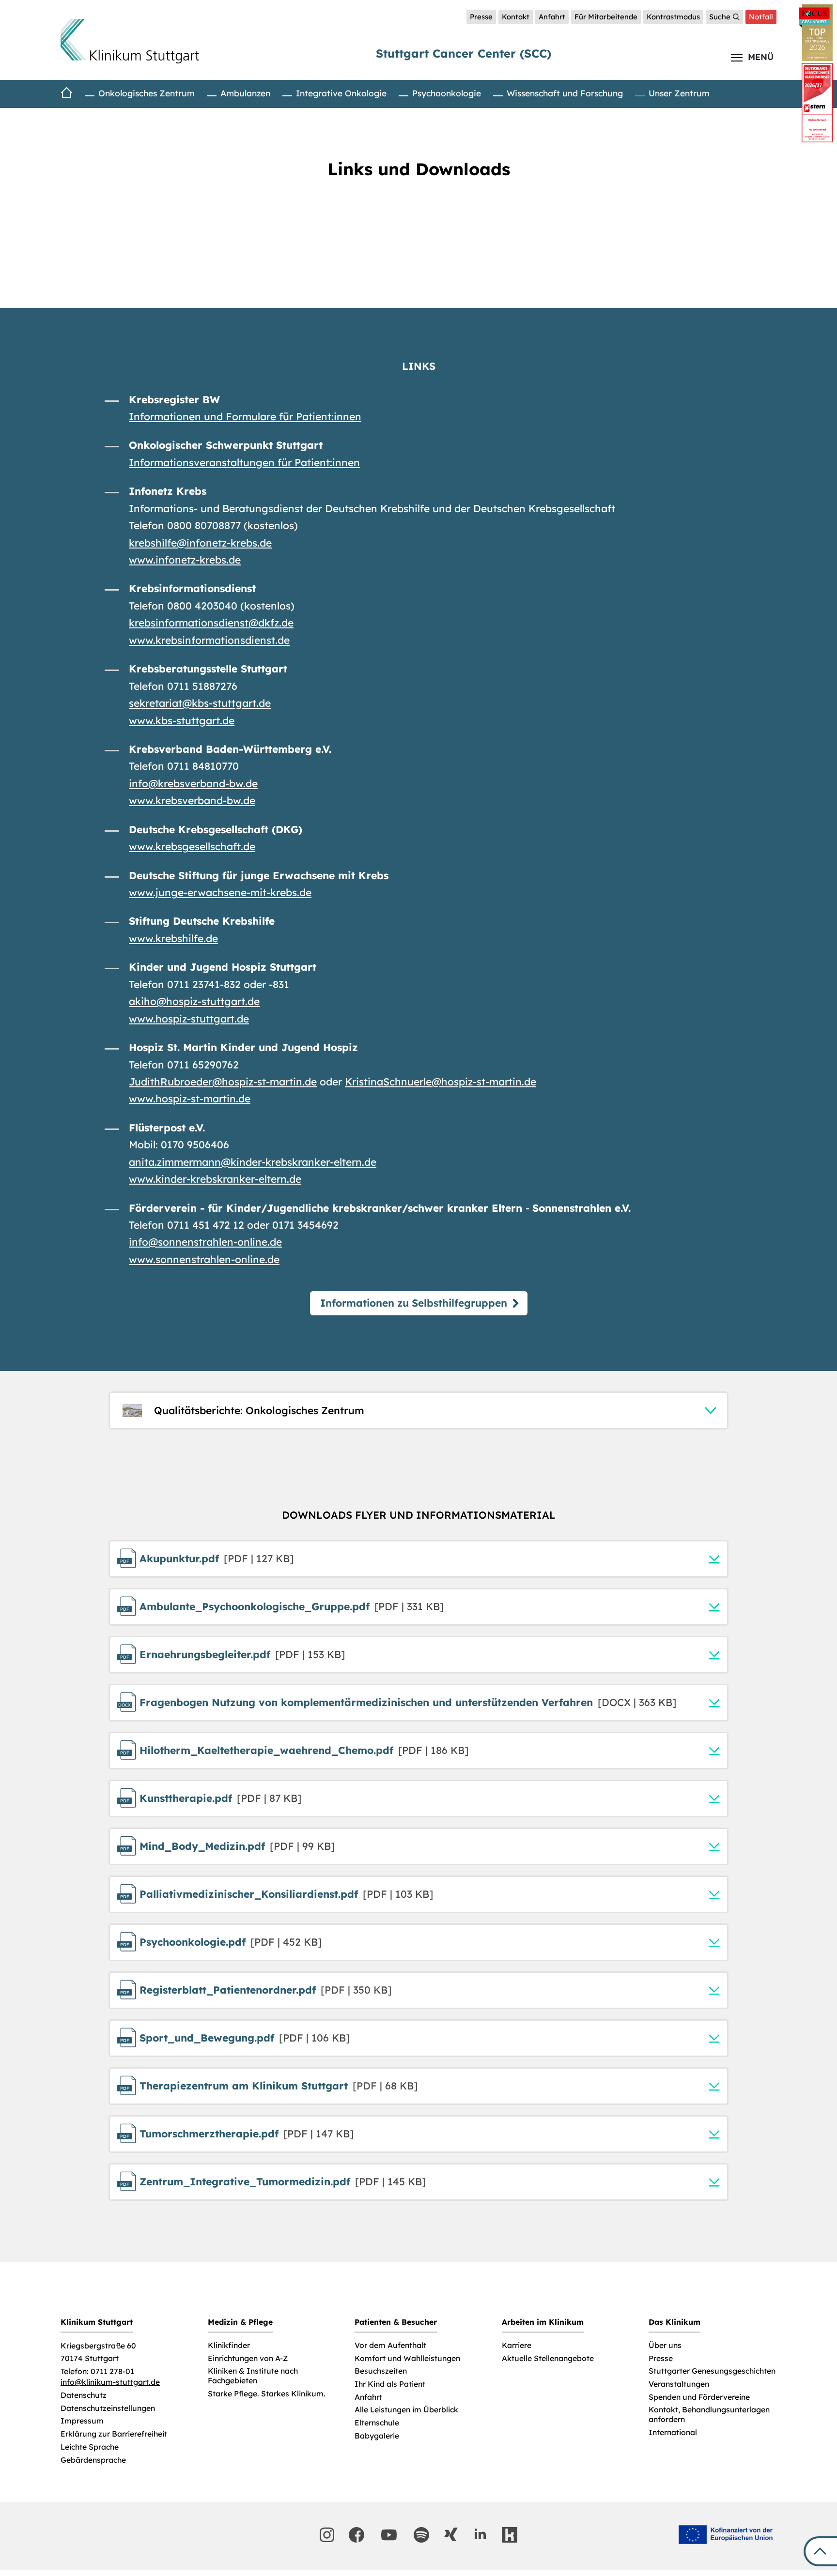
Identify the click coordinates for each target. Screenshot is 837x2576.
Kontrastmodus (673, 17)
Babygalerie (377, 2436)
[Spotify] (421, 2535)
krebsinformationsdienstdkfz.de (211, 623)
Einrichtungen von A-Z (248, 2358)
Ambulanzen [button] (245, 93)
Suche (720, 17)
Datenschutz (84, 2395)
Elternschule (377, 2423)
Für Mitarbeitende (606, 17)
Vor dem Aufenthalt (390, 2345)
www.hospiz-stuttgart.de (189, 1019)
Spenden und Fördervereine (699, 2397)
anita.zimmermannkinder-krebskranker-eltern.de (253, 1162)
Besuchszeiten (381, 2371)
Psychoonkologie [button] (447, 93)
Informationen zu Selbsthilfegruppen (414, 1303)
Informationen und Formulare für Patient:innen (245, 416)
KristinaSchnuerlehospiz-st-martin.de (441, 1082)
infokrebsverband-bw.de (193, 783)
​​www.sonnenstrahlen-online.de (204, 1259)
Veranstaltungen (679, 2384)
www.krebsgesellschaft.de (192, 846)
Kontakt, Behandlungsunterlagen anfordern (709, 2415)
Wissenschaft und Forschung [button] (565, 93)
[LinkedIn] (480, 2534)
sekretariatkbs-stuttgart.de (200, 703)
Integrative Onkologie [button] (341, 93)
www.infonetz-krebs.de (185, 560)
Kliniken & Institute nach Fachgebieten (253, 2376)
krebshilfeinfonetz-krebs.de (200, 543)
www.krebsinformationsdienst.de (209, 640)
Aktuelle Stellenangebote (548, 2358)
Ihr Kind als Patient (390, 2384)
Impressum (82, 2421)
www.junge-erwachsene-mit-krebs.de (220, 892)
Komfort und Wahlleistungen (407, 2358)
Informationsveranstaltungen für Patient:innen (244, 462)
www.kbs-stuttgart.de (182, 720)
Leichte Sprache (90, 2447)
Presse (481, 17)
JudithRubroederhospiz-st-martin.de (223, 1082)
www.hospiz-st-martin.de (190, 1098)
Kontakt (516, 17)
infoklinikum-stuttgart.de (110, 2382)
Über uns (665, 2345)
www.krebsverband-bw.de (192, 800)
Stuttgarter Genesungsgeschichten (712, 2371)
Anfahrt (552, 17)
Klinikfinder (229, 2345)
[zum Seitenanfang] (820, 2551)
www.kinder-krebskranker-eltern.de (215, 1179)
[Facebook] (356, 2535)
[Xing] (451, 2534)
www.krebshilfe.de (173, 938)
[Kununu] (510, 2535)
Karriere (517, 2345)
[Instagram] (327, 2535)
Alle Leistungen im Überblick (406, 2410)
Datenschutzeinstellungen (108, 2408)
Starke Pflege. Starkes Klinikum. (267, 2394)
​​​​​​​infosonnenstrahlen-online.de (205, 1242)
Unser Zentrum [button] (679, 93)
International (673, 2432)
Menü (761, 57)
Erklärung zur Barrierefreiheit (114, 2434)
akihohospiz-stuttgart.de (194, 1001)
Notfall (761, 17)
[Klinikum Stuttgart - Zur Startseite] (130, 41)
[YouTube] (389, 2535)
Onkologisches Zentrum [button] (147, 93)
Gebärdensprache (93, 2460)
